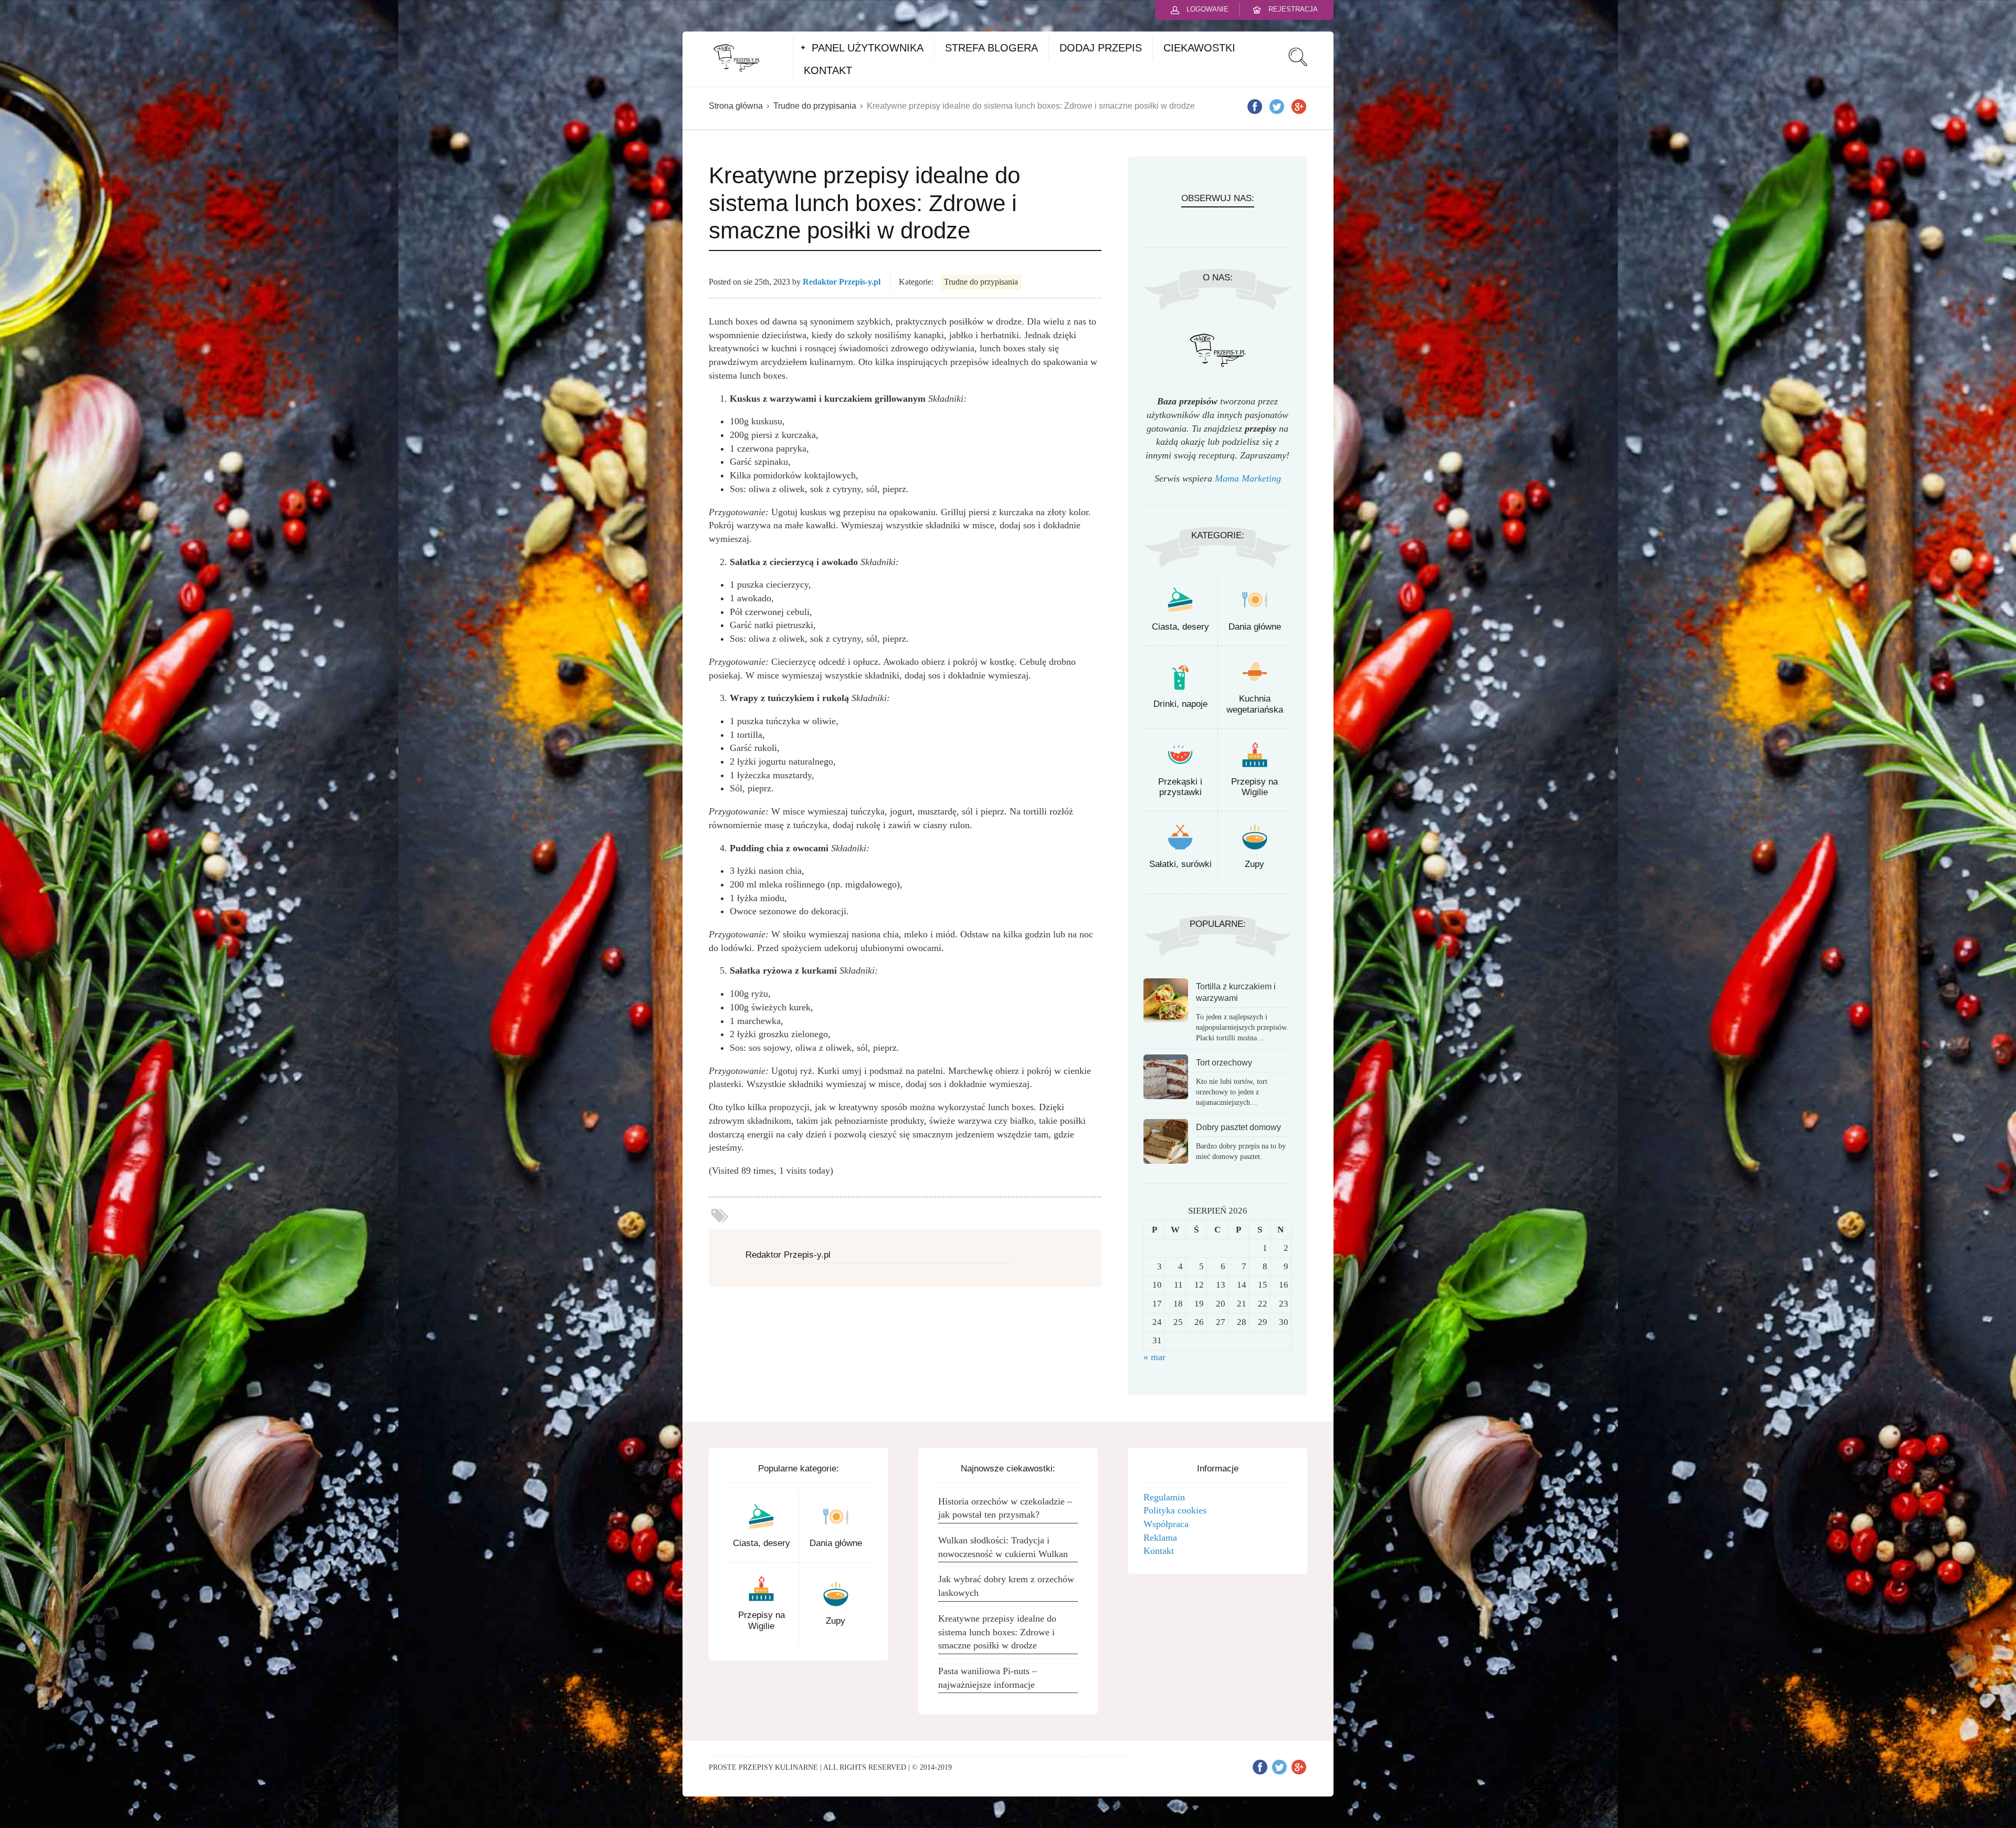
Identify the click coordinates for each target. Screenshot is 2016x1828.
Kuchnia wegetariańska (1255, 704)
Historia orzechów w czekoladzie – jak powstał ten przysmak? (1005, 1508)
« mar (1154, 1357)
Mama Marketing (1248, 478)
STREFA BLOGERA (991, 48)
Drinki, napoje (1180, 704)
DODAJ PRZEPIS (1101, 48)
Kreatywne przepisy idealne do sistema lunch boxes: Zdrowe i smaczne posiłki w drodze (997, 1632)
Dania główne (1255, 627)
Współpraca (1166, 1524)
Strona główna (736, 106)
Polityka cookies (1175, 1510)
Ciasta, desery (1180, 627)
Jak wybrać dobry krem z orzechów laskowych (1006, 1586)
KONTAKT (828, 70)
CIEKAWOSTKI (1199, 48)
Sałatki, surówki (1180, 864)
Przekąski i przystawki (1180, 787)
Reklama (1160, 1538)
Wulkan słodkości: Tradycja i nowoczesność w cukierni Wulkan (1003, 1547)
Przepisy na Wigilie (1254, 787)
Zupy (1254, 864)
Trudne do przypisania (815, 106)
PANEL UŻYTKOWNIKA (868, 48)
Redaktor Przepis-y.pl (842, 282)
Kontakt (1159, 1551)
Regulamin (1164, 1497)
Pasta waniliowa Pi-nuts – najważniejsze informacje (988, 1678)
